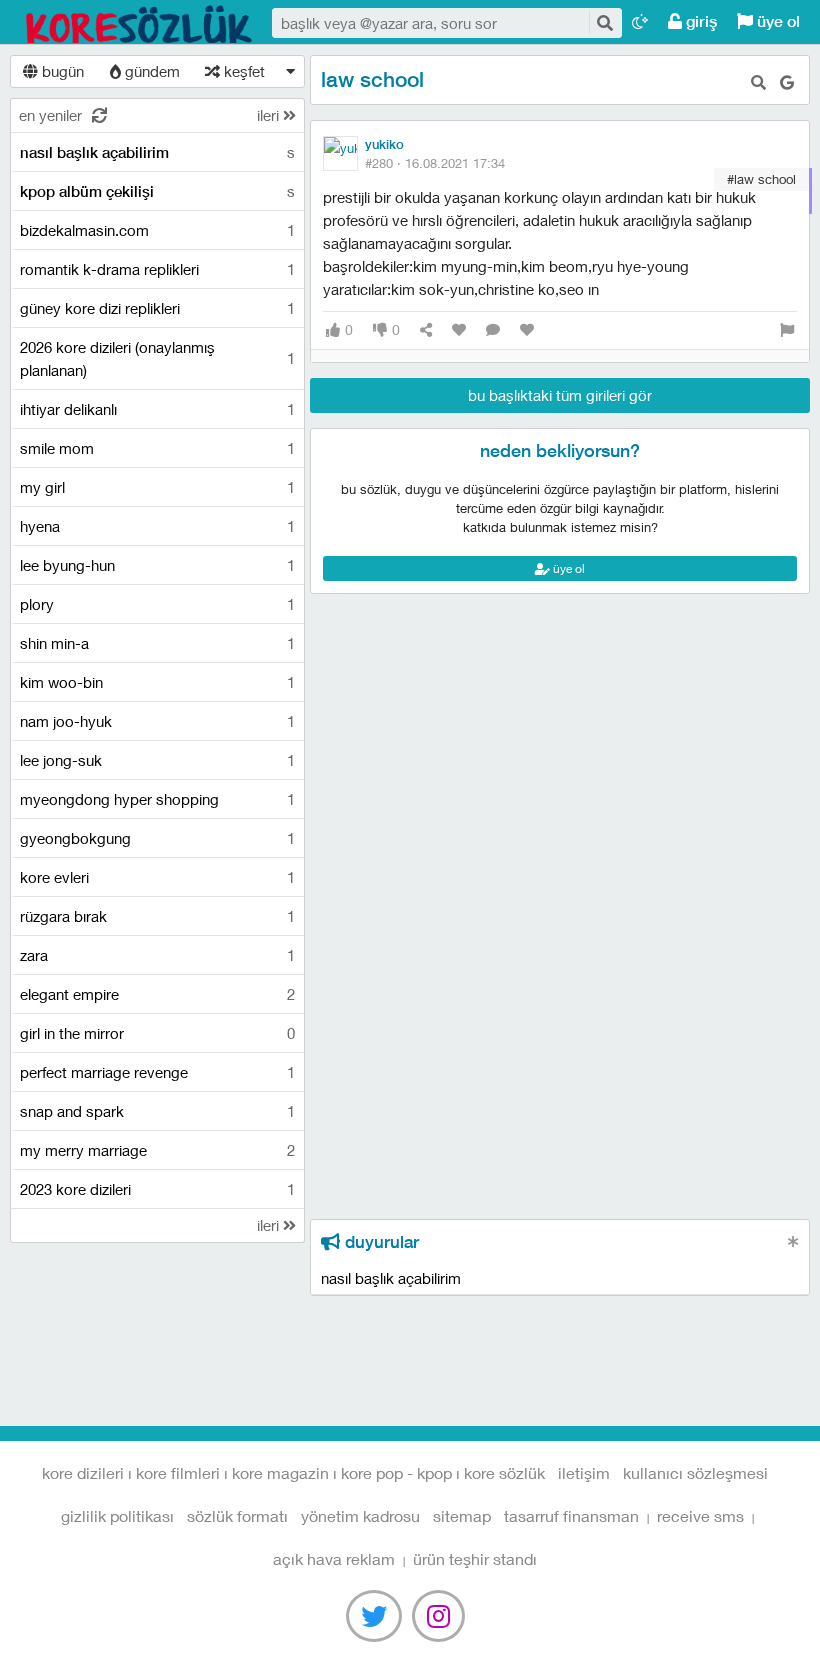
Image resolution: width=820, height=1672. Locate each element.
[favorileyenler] (527, 330)
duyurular (379, 1242)
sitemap (462, 1515)
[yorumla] (493, 330)
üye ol (776, 21)
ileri (270, 115)
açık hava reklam (334, 1558)
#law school (761, 179)
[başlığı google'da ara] (787, 82)
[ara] (604, 22)
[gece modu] (640, 21)
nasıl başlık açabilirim (391, 1278)
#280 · (435, 163)
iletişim (584, 1472)
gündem (150, 71)
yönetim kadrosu (360, 1515)
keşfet (242, 71)
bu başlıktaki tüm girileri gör (560, 395)
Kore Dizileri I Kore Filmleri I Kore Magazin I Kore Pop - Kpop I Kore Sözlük (140, 23)
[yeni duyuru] (793, 1241)
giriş (699, 21)
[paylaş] (426, 330)
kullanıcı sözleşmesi (695, 1472)
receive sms (700, 1515)
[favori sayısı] (459, 330)
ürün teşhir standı (475, 1558)
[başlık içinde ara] (758, 82)
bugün (61, 71)
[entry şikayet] (787, 330)
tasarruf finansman (571, 1515)
